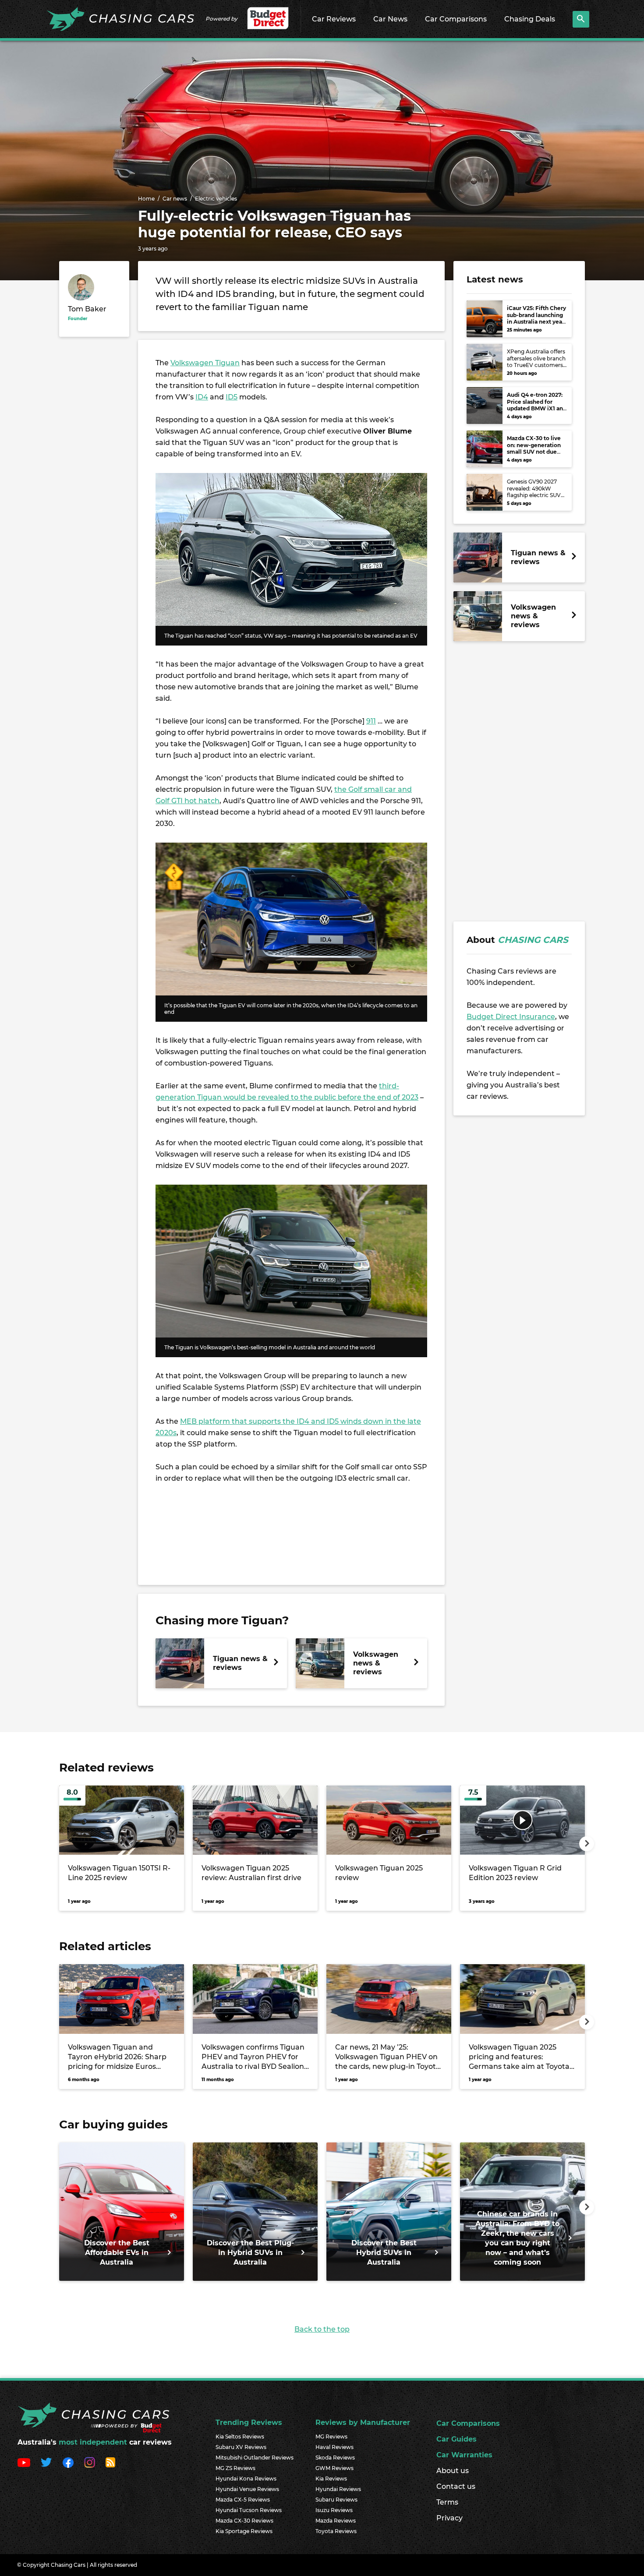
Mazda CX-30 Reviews (244, 2521)
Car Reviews (334, 19)
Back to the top (322, 2329)
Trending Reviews (249, 2422)
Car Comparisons (456, 19)
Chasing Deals (530, 19)
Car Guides (456, 2439)
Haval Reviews (334, 2447)
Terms (447, 2502)
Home (146, 199)
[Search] (581, 19)
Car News (390, 19)
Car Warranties (464, 2455)
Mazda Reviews (336, 2521)
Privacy (449, 2518)
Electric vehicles (216, 199)
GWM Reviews (334, 2468)
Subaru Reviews (336, 2500)
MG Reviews (331, 2437)
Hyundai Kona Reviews (246, 2479)
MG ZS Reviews (235, 2468)
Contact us (456, 2486)
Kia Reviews (331, 2479)
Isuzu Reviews (334, 2510)
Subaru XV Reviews (241, 2447)
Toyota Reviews (336, 2531)
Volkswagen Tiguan (205, 363)
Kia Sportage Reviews (244, 2531)
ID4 (202, 397)
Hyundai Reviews (338, 2489)
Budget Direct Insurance (511, 1017)
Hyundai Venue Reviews (247, 2489)
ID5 (232, 397)
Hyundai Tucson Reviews (249, 2510)
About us (453, 2471)
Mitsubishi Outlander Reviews (255, 2458)
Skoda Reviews (335, 2458)
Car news (175, 199)
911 (371, 721)
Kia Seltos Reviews (240, 2437)
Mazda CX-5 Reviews (243, 2500)
